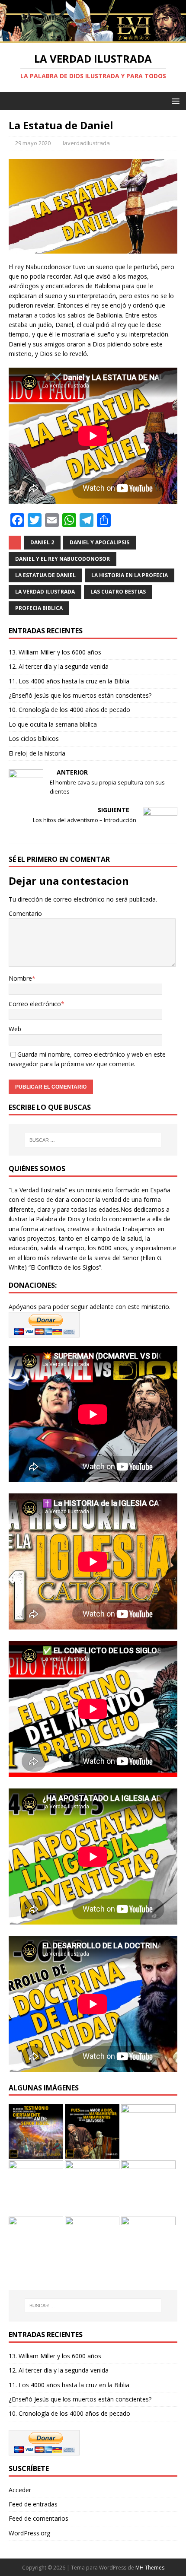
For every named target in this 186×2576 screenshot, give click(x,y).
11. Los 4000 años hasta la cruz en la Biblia (69, 681)
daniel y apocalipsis (99, 542)
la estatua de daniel (45, 575)
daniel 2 (42, 542)
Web (15, 1029)
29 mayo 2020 (33, 143)
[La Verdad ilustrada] (93, 38)
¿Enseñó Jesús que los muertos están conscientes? (80, 695)
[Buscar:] (93, 1140)
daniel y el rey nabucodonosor (63, 559)
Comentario (25, 913)
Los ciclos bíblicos (34, 738)
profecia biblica (39, 608)
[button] (174, 100)
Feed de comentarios (38, 2518)
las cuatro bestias (118, 592)
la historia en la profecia (130, 575)
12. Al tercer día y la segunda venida (59, 666)
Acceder (20, 2490)
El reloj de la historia (37, 753)
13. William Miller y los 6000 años (55, 652)
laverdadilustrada (86, 143)
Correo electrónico (35, 1004)
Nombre (20, 978)
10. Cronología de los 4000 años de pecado (69, 710)
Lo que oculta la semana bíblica (53, 724)
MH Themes (150, 2568)
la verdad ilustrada (45, 592)
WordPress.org (29, 2533)
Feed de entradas (33, 2504)
